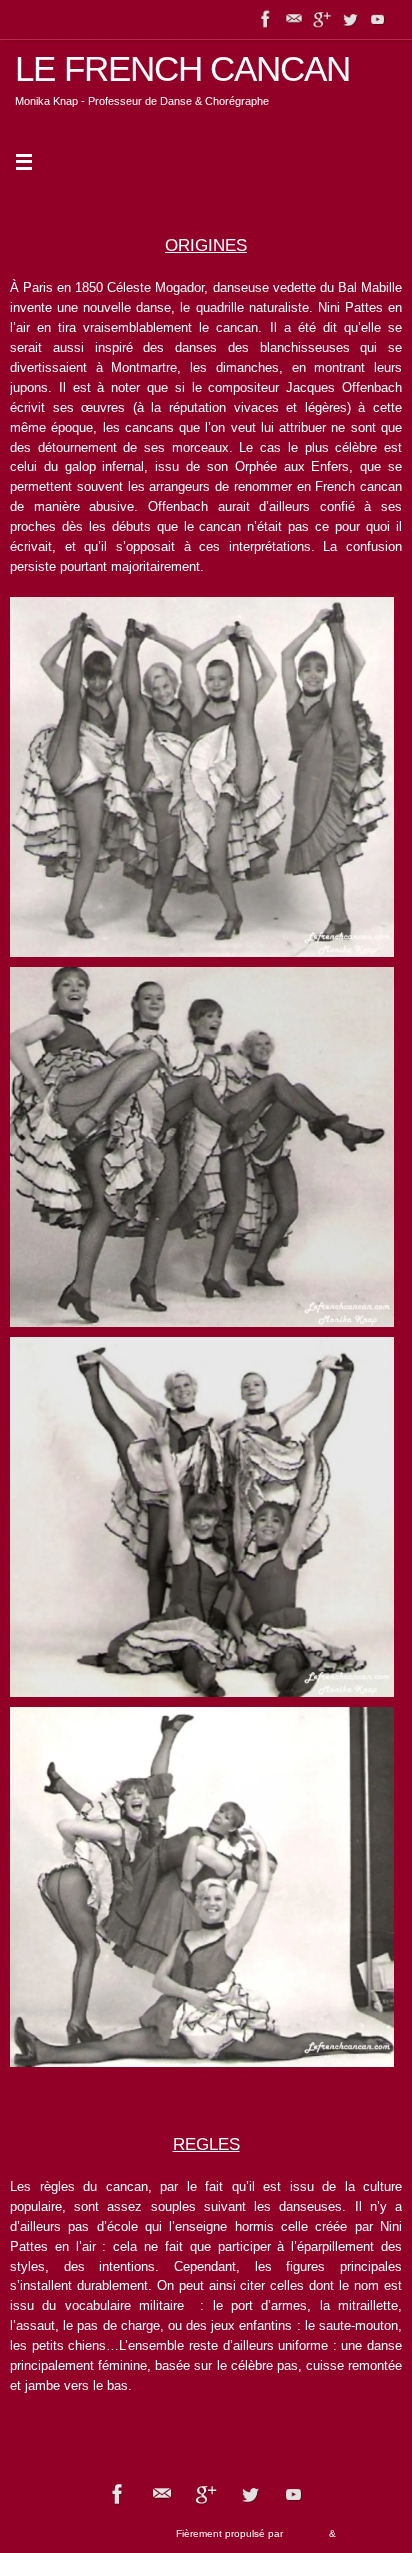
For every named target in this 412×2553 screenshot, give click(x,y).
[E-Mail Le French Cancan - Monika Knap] (294, 19)
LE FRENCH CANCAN (182, 69)
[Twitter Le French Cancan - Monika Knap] (350, 19)
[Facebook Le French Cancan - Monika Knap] (266, 19)
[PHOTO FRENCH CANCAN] (202, 777)
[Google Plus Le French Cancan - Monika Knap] (322, 19)
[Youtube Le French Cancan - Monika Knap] (378, 19)
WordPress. (365, 2533)
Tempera (306, 2533)
